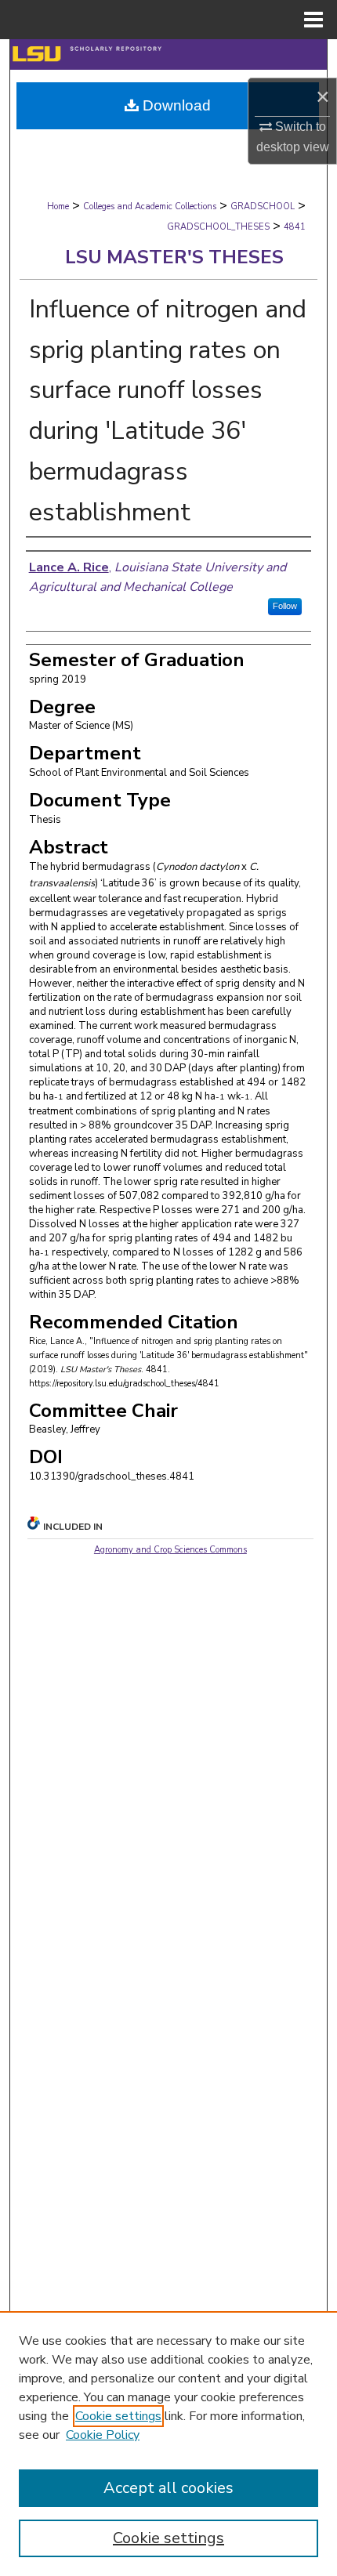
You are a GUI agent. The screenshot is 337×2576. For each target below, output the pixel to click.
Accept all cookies (168, 2488)
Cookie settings (118, 2416)
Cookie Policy (103, 2435)
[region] (168, 2444)
